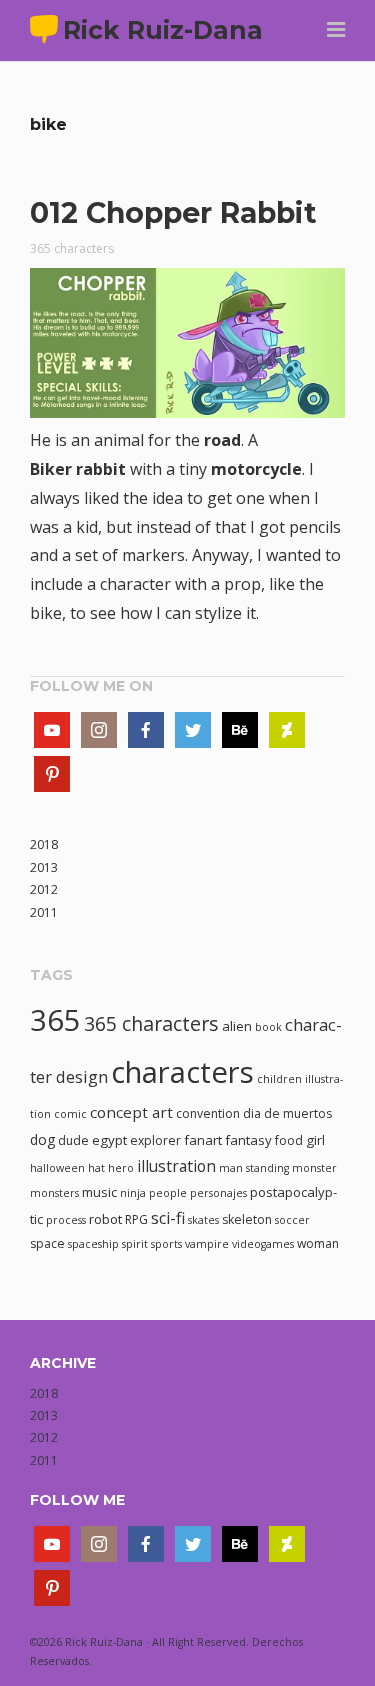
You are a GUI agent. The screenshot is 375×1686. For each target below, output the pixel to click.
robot (105, 1219)
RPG (136, 1219)
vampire (207, 1244)
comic (70, 1114)
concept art (131, 1112)
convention (208, 1113)
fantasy (248, 1140)
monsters (54, 1193)
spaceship (93, 1244)
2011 (44, 912)
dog (42, 1139)
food (289, 1140)
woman (318, 1243)
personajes (218, 1193)
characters (182, 1072)
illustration (176, 1166)
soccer (292, 1220)
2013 (44, 867)
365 (55, 1020)
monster (314, 1168)
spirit (135, 1244)
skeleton (247, 1219)
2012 (44, 889)
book (268, 1027)
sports (166, 1244)
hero (121, 1168)
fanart (203, 1140)
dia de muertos (287, 1113)
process (66, 1220)
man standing (254, 1168)
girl (315, 1140)
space (47, 1243)
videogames (263, 1244)
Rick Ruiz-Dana (163, 30)
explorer (155, 1140)
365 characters (72, 248)
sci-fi (168, 1218)
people (168, 1193)
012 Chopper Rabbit (173, 212)
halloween (57, 1168)
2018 (44, 844)
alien (237, 1026)
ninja (133, 1193)
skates (203, 1220)
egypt (109, 1140)
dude (73, 1140)
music (99, 1192)
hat (96, 1168)
